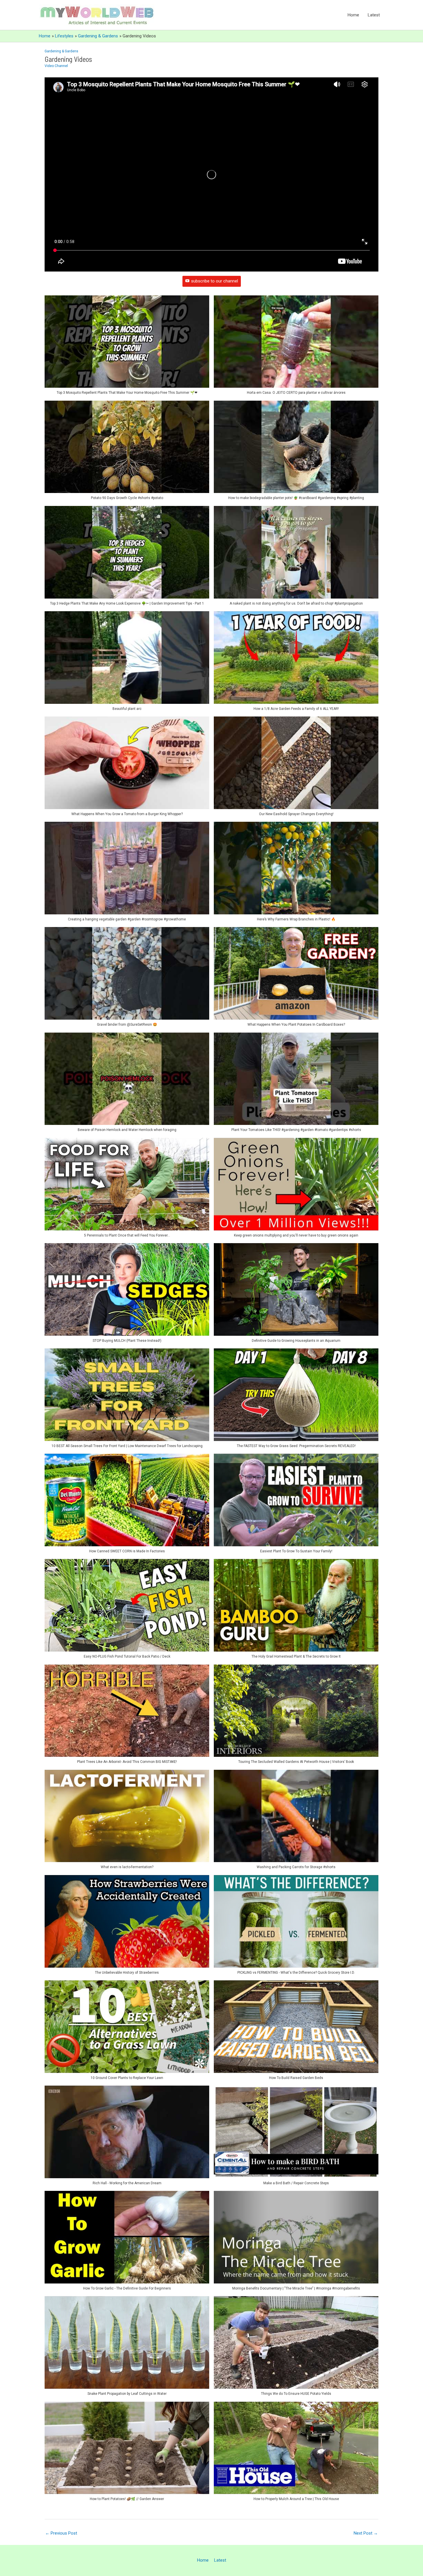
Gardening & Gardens (61, 51)
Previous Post (61, 2533)
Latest (374, 15)
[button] (127, 348)
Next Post (366, 2533)
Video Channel (56, 66)
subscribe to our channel (215, 281)
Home (353, 15)
